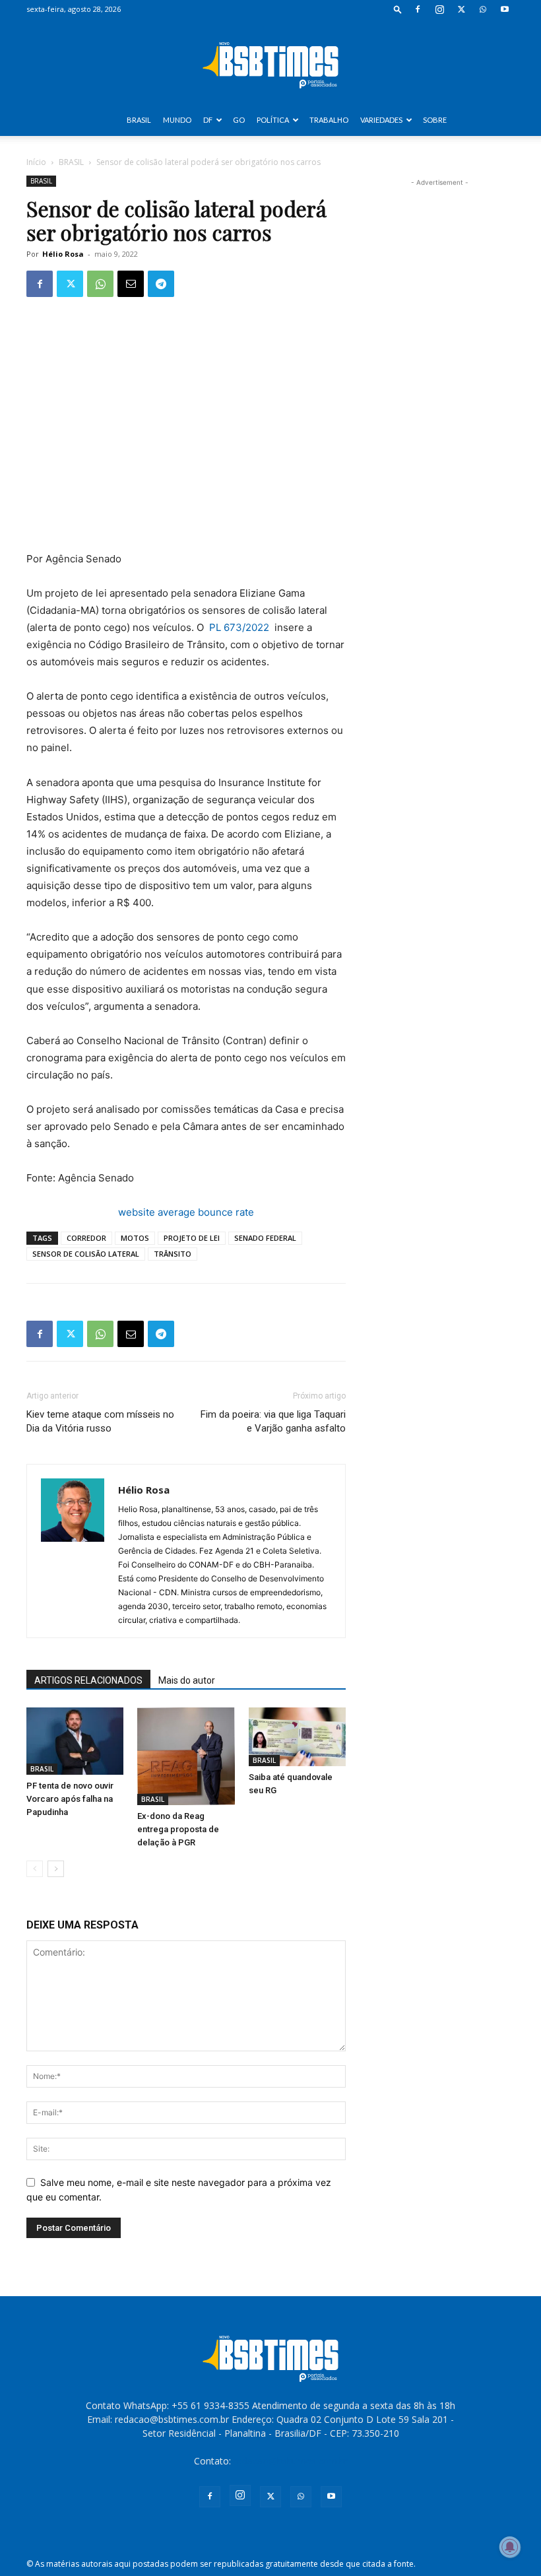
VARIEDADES (381, 120)
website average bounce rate (186, 1212)
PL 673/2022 (239, 627)
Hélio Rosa (63, 254)
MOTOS (135, 1238)
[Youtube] (505, 9)
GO (239, 120)
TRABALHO (329, 120)
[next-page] (56, 1869)
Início (36, 162)
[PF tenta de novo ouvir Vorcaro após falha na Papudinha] (75, 1741)
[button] (398, 9)
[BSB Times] (270, 62)
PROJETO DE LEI (192, 1238)
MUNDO (177, 120)
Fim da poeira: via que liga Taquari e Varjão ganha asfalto (273, 1421)
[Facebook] (418, 9)
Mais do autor (187, 1680)
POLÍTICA (273, 120)
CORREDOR (86, 1238)
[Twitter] (461, 9)
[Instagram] (439, 9)
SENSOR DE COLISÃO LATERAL (86, 1254)
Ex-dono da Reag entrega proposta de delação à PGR (178, 1829)
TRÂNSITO (173, 1254)
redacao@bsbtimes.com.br (291, 2461)
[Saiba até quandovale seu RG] (297, 1736)
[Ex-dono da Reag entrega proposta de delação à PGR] (186, 1756)
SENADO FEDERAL (265, 1238)
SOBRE (435, 120)
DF (208, 120)
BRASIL (139, 120)
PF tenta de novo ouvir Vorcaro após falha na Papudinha (70, 1799)
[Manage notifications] (510, 2547)
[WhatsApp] (483, 9)
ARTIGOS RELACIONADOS (88, 1680)
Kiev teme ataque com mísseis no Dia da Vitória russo (100, 1421)
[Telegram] (161, 284)
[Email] (131, 284)
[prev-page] (35, 1869)
